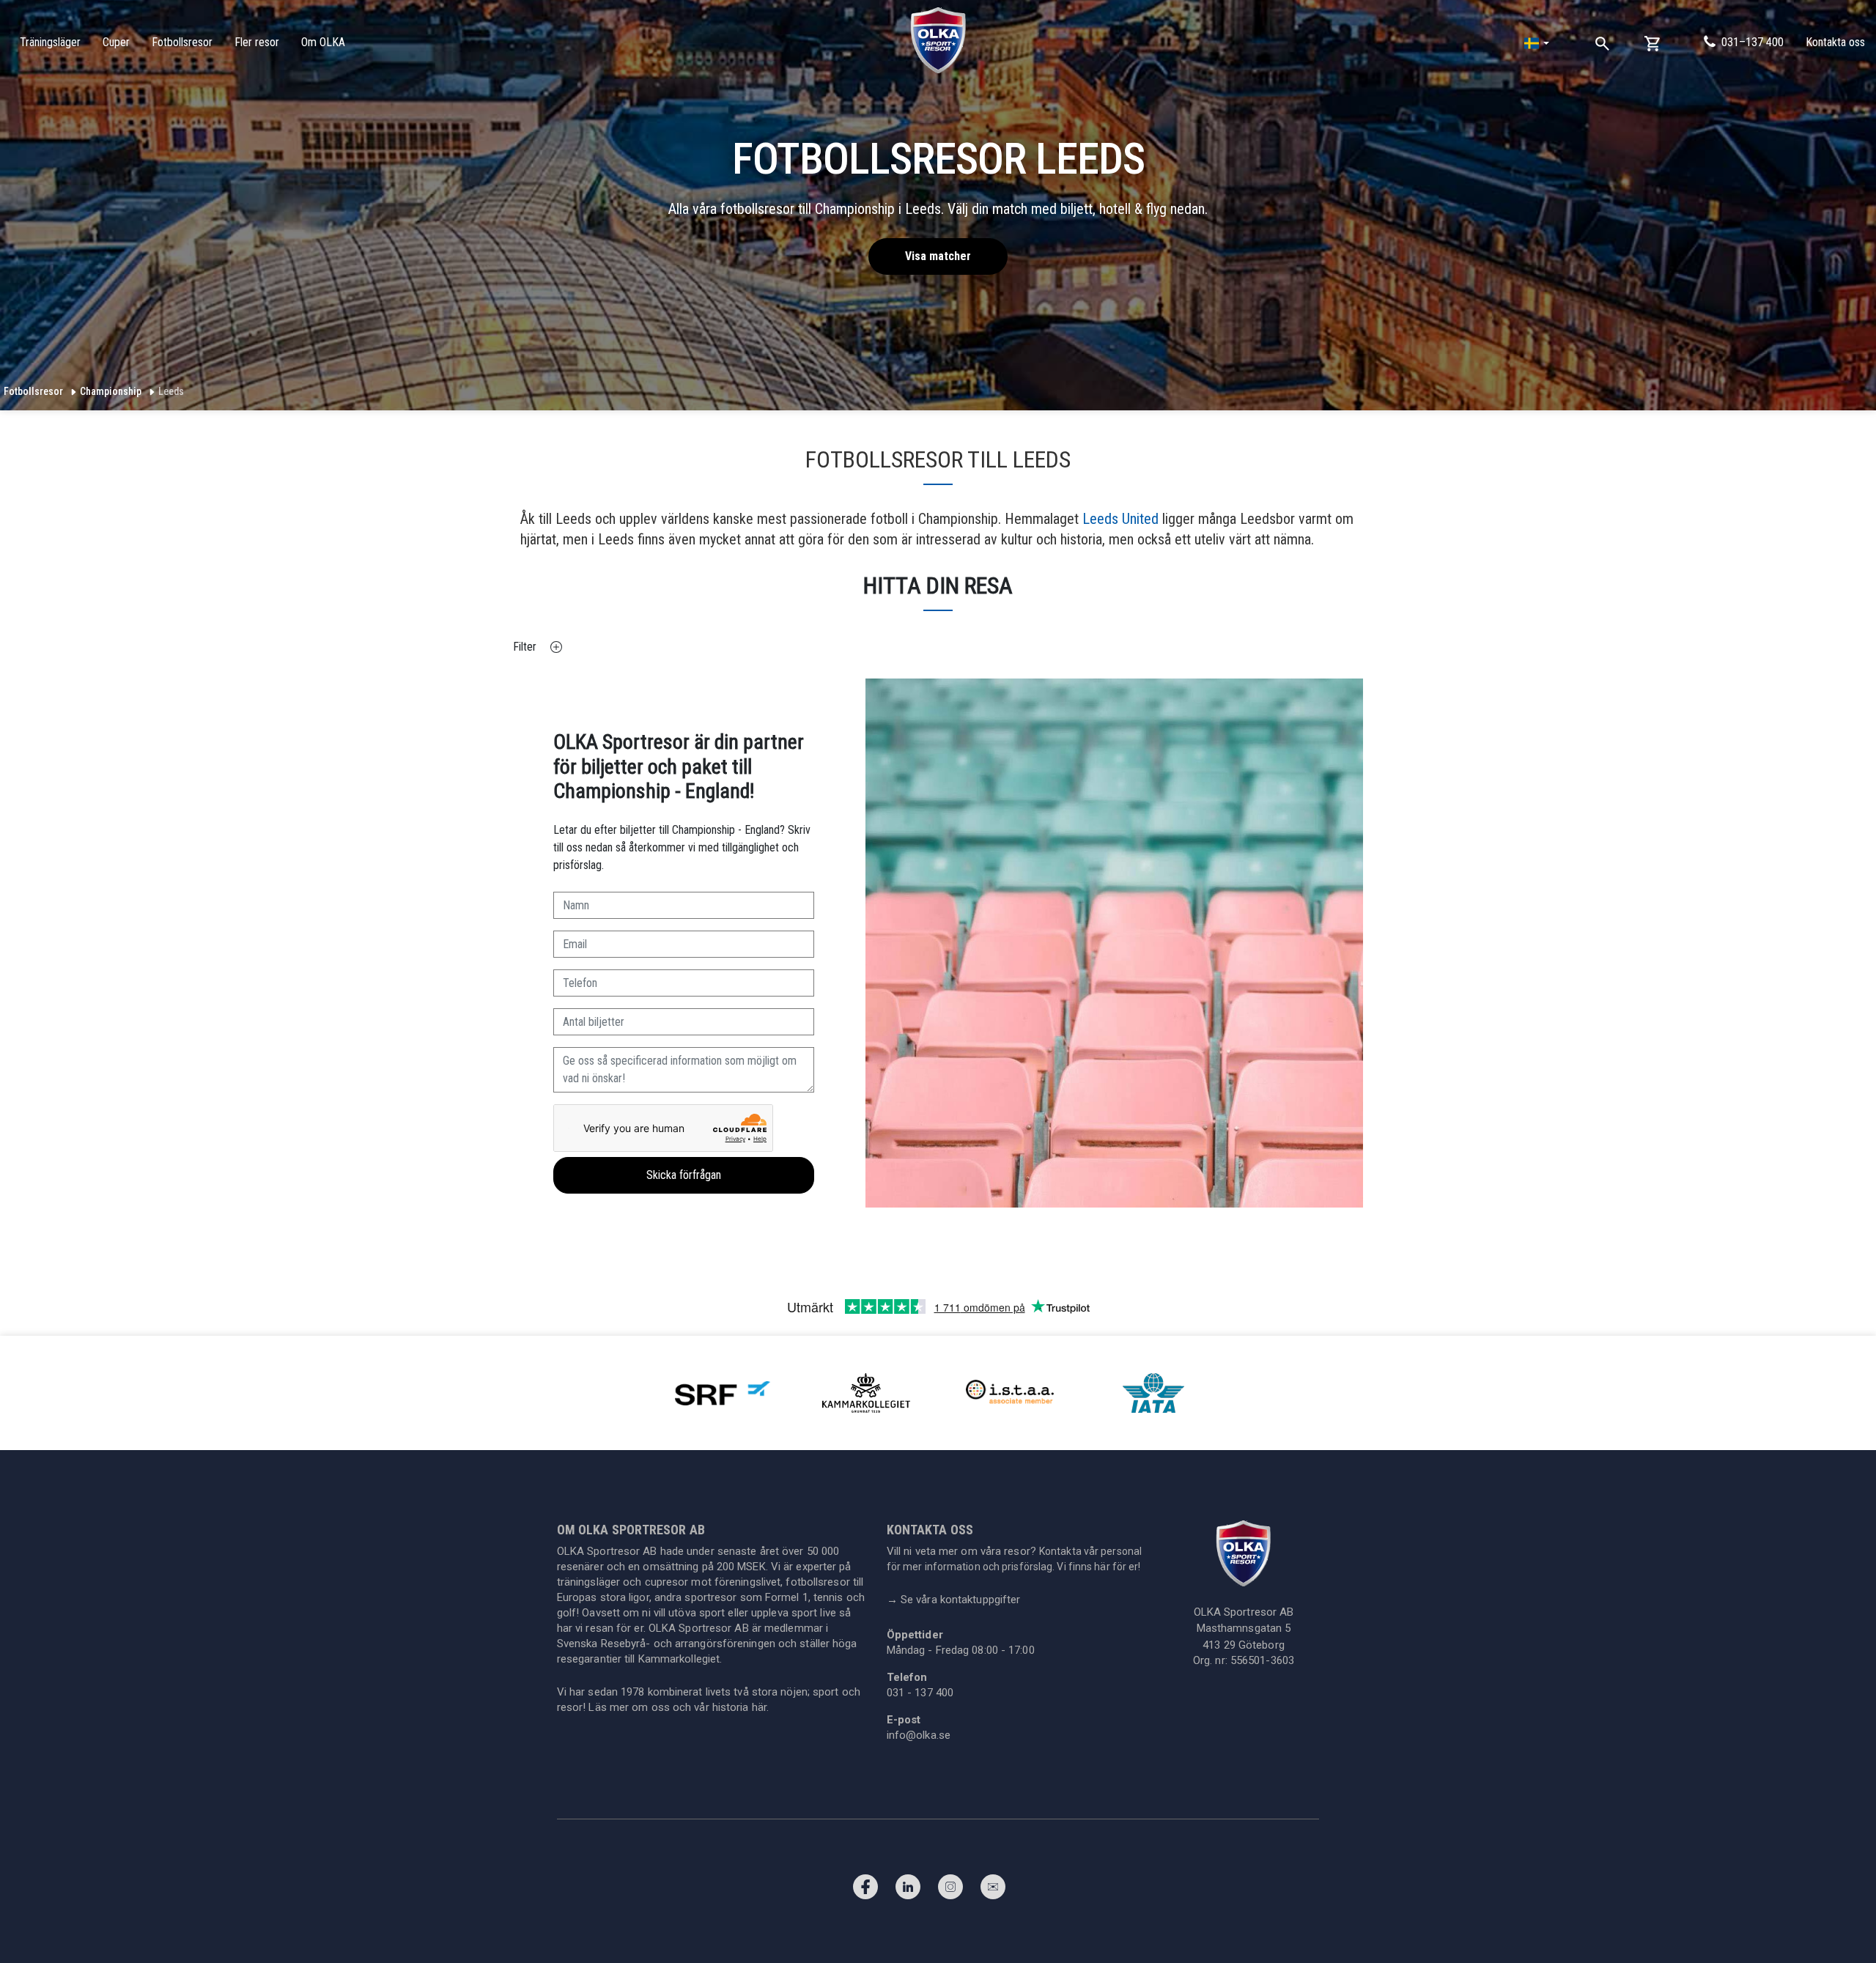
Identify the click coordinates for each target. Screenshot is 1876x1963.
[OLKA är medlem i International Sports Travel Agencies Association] (1010, 1393)
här (759, 1707)
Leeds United (1120, 519)
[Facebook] (865, 1890)
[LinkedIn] (908, 1890)
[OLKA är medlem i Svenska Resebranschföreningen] (723, 1393)
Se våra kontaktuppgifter (954, 1600)
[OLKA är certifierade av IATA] (1153, 1393)
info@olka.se (919, 1735)
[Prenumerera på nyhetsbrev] (993, 1890)
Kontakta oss (1835, 42)
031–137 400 (1753, 42)
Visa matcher (938, 256)
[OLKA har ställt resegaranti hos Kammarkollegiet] (866, 1393)
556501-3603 (1262, 1660)
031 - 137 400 (920, 1693)
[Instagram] (950, 1890)
